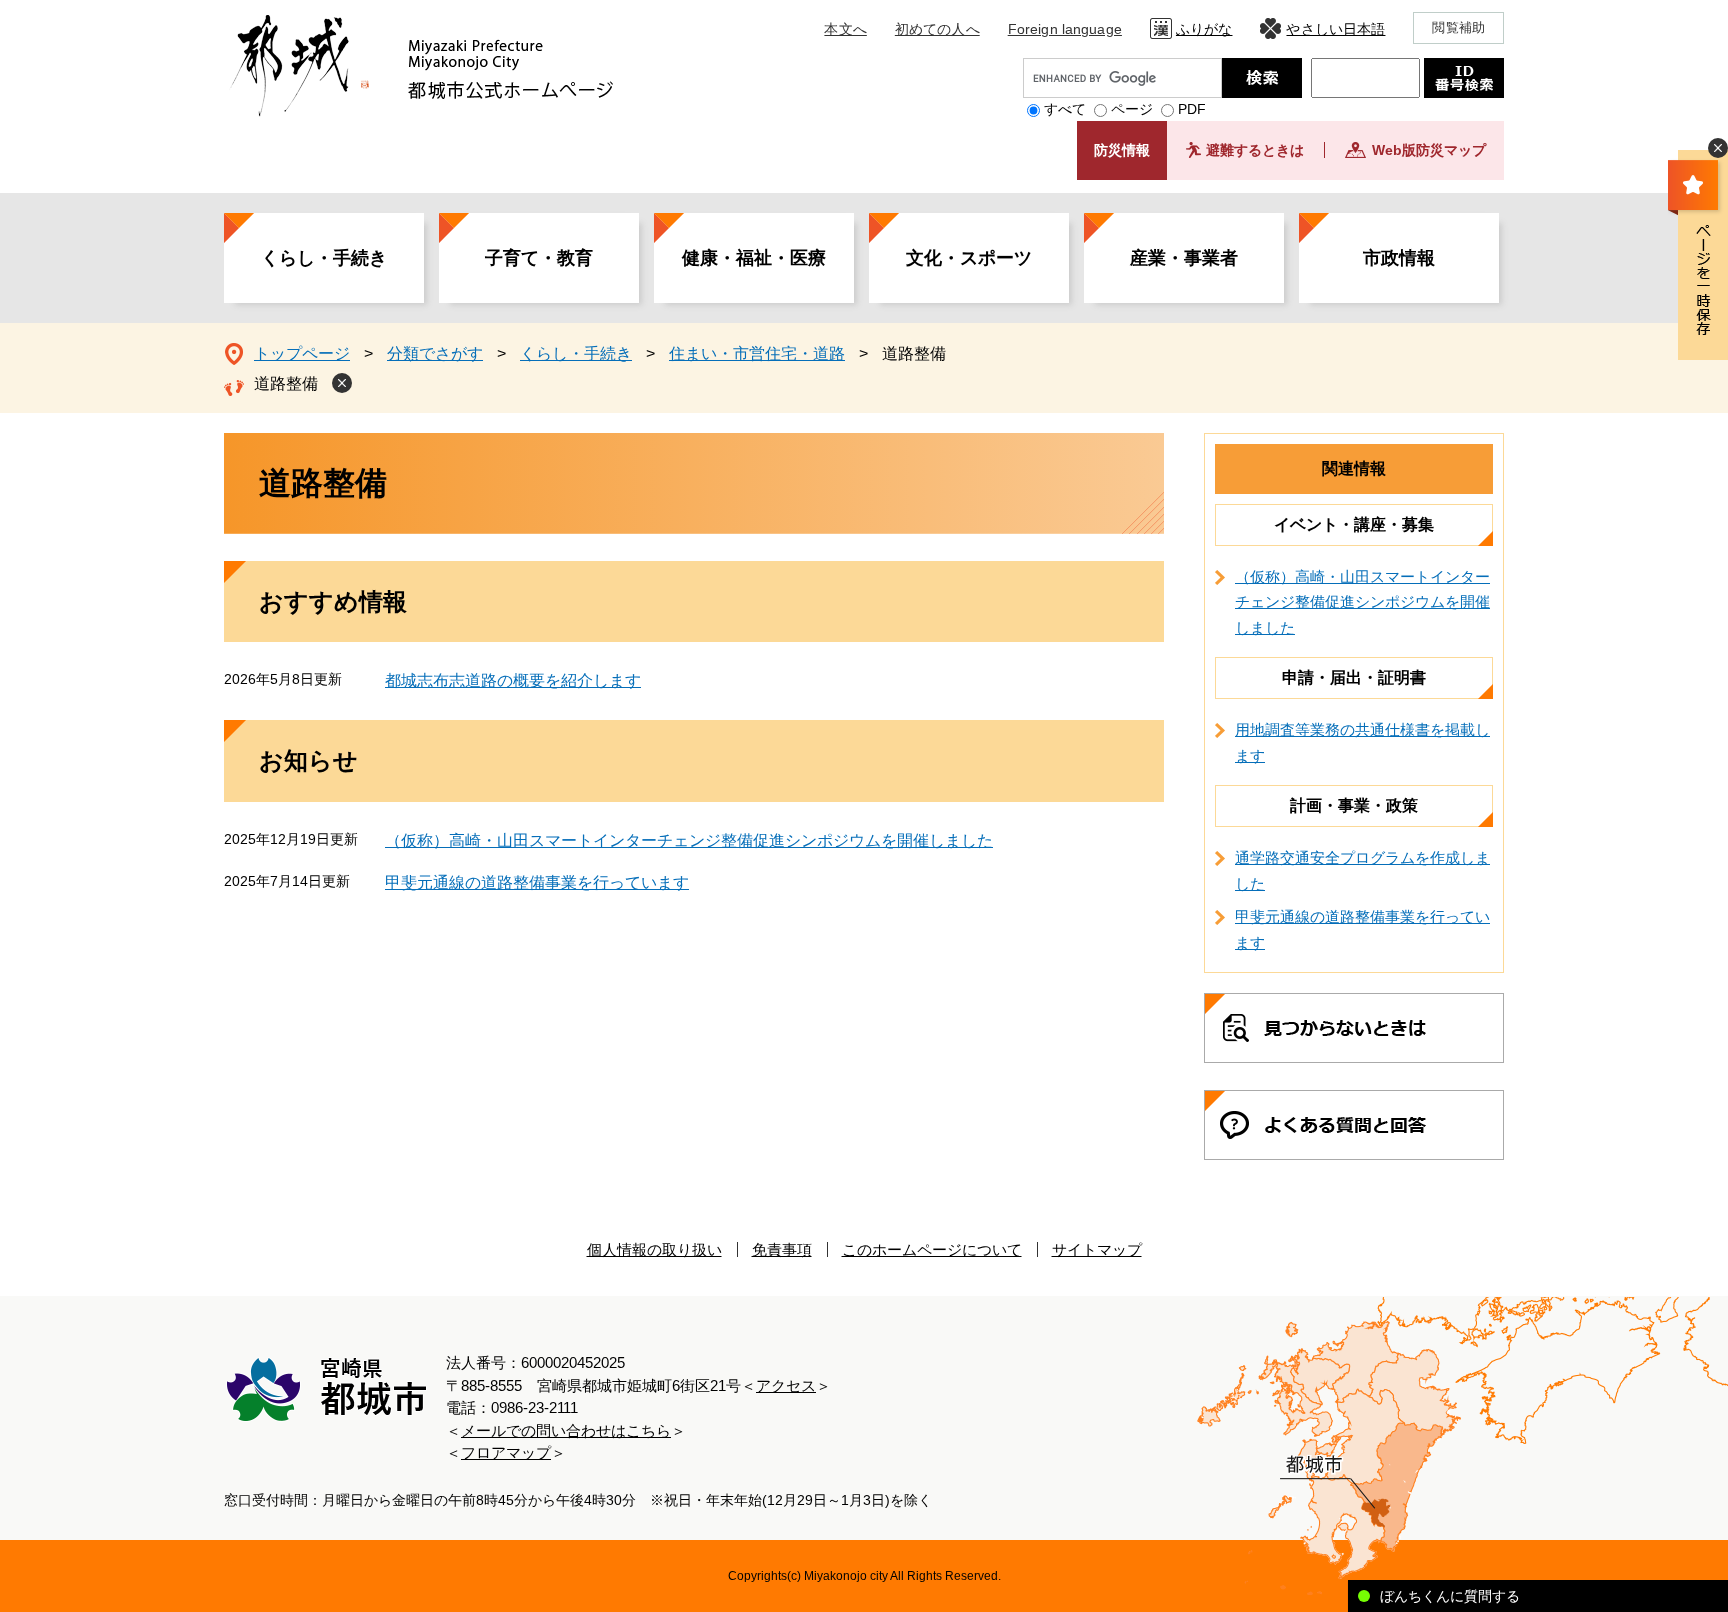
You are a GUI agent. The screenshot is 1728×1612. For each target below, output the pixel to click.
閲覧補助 (1458, 27)
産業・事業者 (1184, 258)
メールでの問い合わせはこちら (566, 1430)
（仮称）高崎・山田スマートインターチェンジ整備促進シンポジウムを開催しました (689, 840)
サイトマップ (1097, 1249)
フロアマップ (506, 1452)
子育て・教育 (539, 258)
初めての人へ (937, 29)
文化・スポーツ (969, 258)
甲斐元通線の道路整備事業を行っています (537, 882)
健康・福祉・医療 (754, 258)
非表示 (1718, 148)
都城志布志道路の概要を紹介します (513, 680)
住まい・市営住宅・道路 (757, 353)
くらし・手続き (324, 258)
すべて (1065, 109)
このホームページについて (932, 1249)
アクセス (786, 1385)
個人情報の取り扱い (654, 1249)
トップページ (302, 353)
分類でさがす (435, 353)
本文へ (845, 29)
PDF (1192, 109)
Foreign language (1065, 29)
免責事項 (782, 1249)
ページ (1132, 109)
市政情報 (1399, 258)
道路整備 (286, 383)
